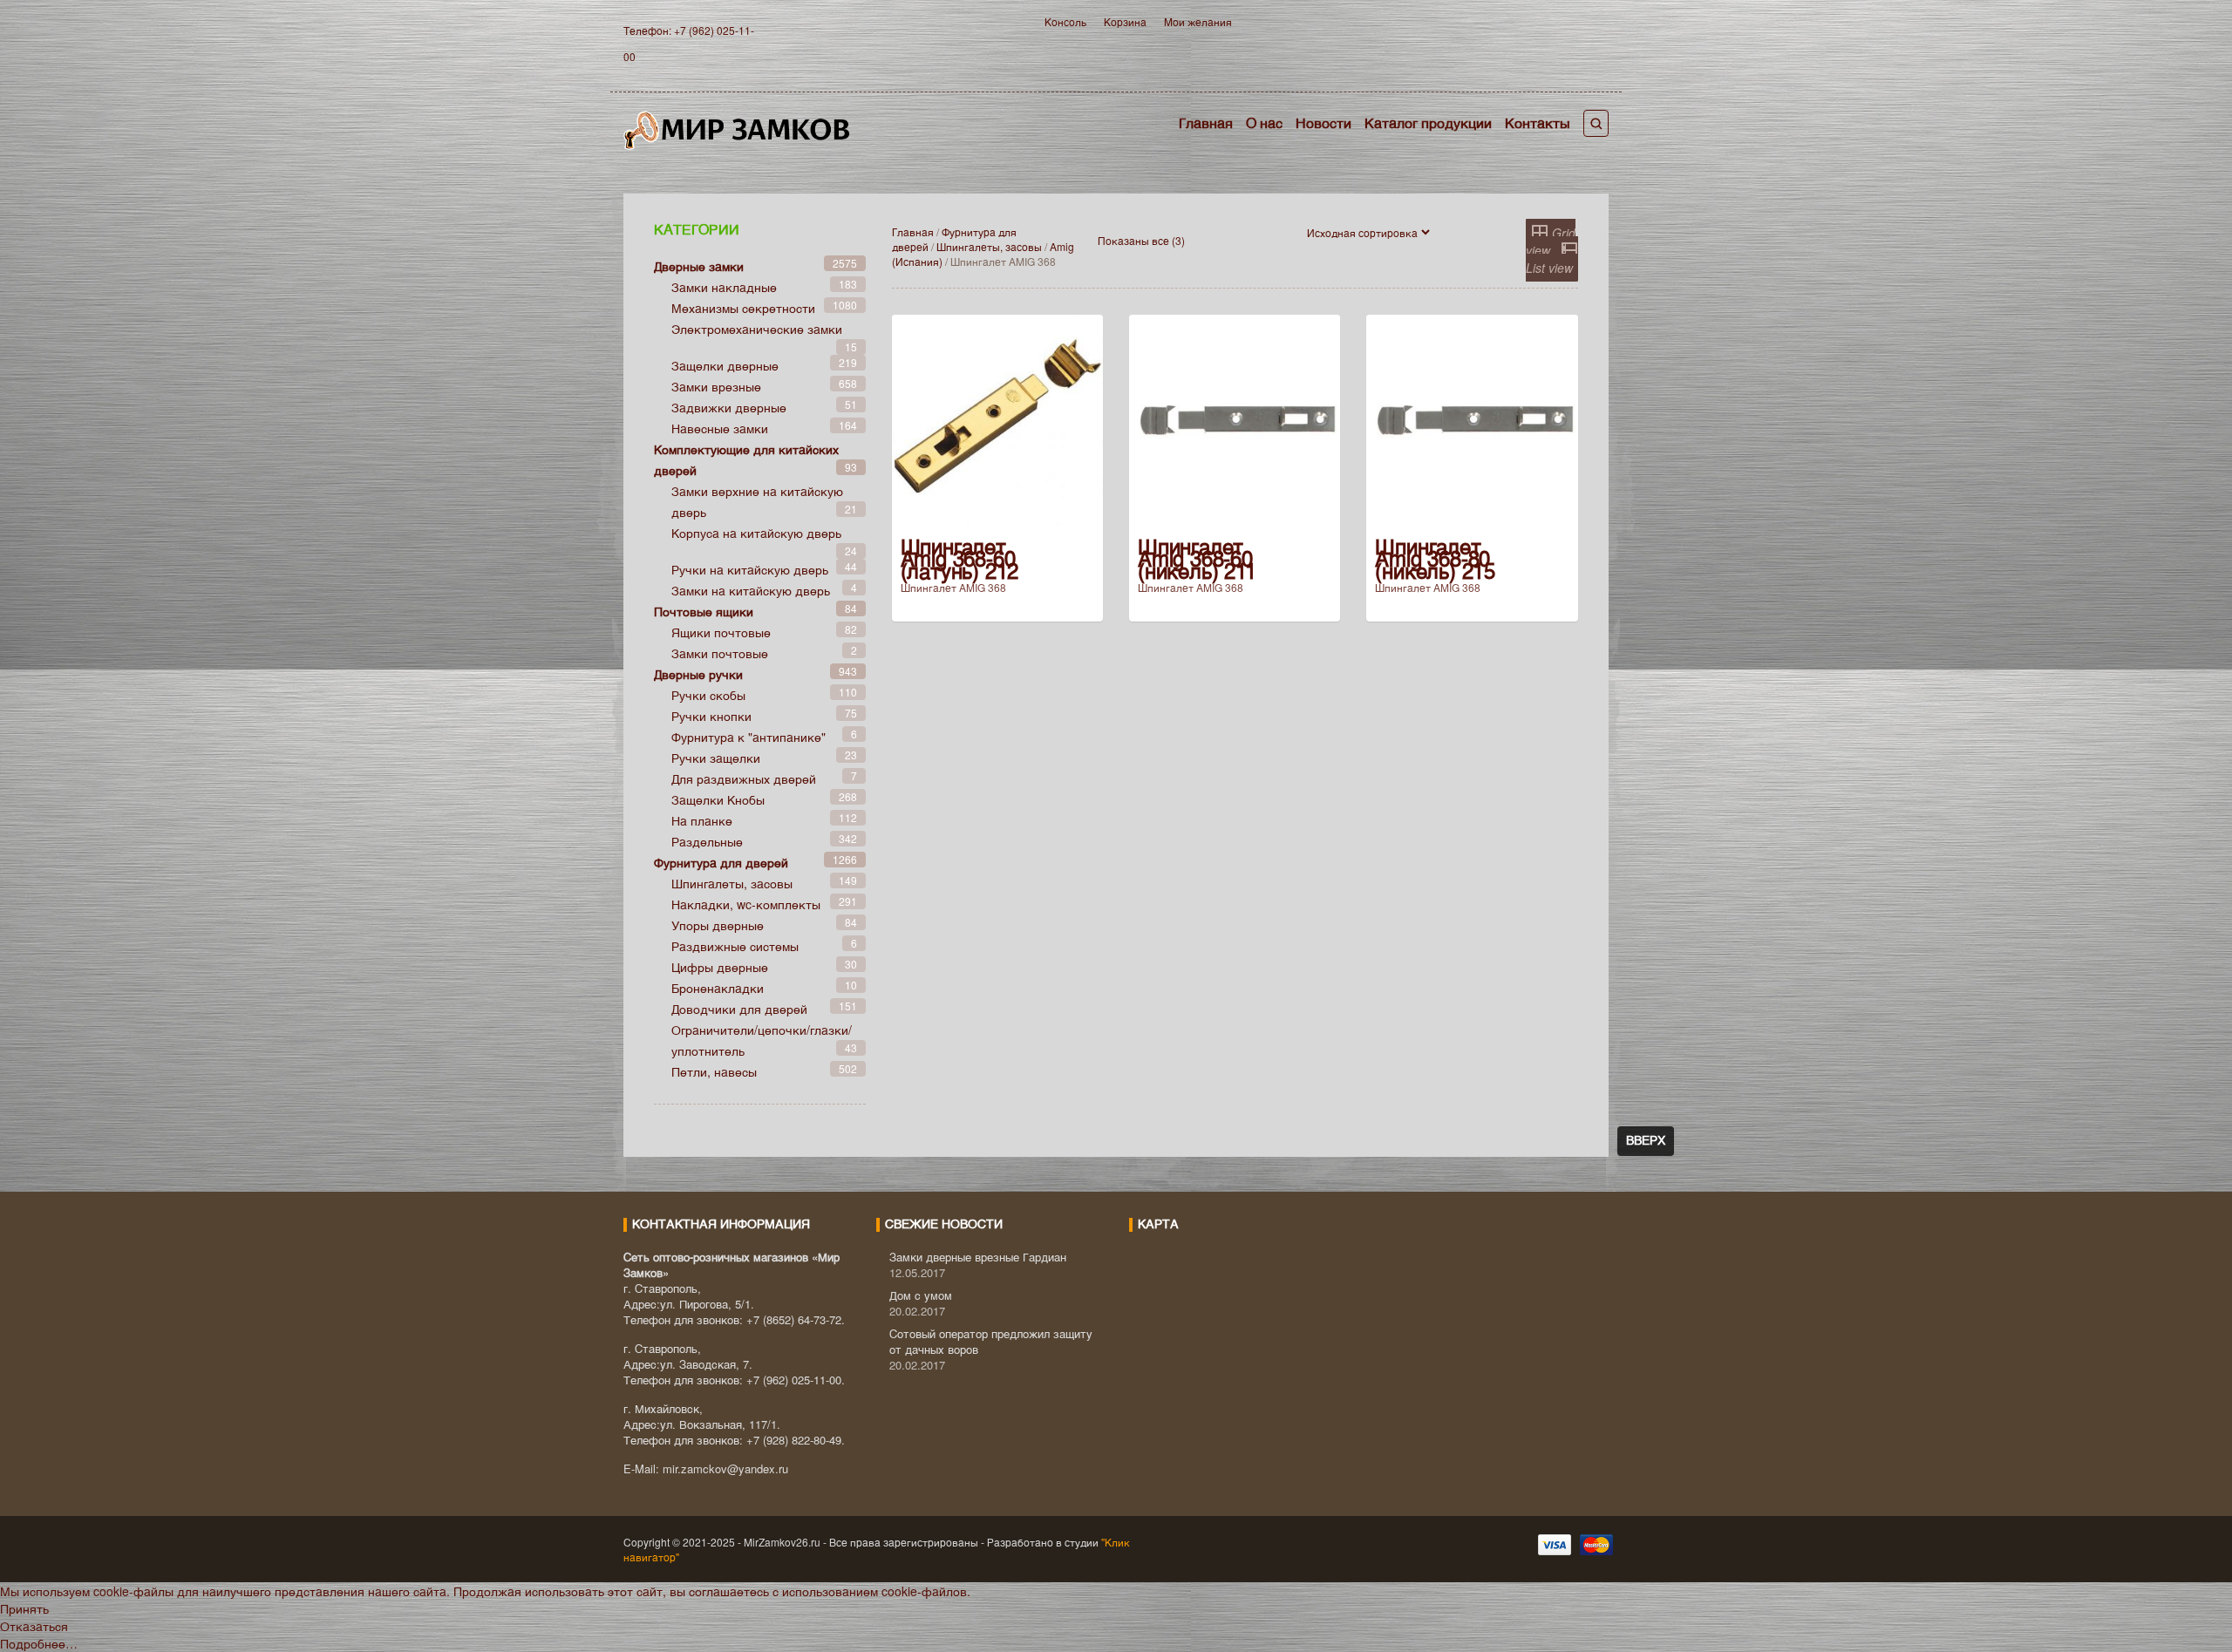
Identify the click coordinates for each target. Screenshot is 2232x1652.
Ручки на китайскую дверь (750, 569)
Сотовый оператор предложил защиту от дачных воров (991, 1341)
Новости (1324, 122)
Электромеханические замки (757, 329)
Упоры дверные (718, 925)
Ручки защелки (716, 758)
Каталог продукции (1428, 122)
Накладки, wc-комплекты (746, 904)
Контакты (1538, 122)
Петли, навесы (714, 1071)
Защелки (718, 799)
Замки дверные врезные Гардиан (978, 1257)
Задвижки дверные (729, 407)
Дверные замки (699, 266)
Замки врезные (716, 386)
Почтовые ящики (704, 611)
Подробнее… (39, 1643)
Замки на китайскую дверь (751, 590)
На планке (702, 820)
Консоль (1065, 21)
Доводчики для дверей (739, 1009)
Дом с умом (921, 1295)
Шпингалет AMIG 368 (953, 587)
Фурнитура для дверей (721, 862)
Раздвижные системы (735, 946)
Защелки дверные (725, 365)
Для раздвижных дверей (744, 778)
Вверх (1646, 1141)
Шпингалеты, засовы (989, 246)
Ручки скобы (708, 695)
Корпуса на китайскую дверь (756, 533)
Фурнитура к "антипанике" (749, 737)
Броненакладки (718, 988)
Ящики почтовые (721, 632)
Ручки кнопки (711, 716)
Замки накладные (724, 287)
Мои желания (1198, 21)
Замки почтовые (720, 653)
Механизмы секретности (743, 308)
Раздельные (707, 841)
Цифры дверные (720, 967)
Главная (1206, 122)
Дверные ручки (698, 674)
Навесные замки (720, 428)
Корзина (1125, 21)
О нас (1264, 122)
